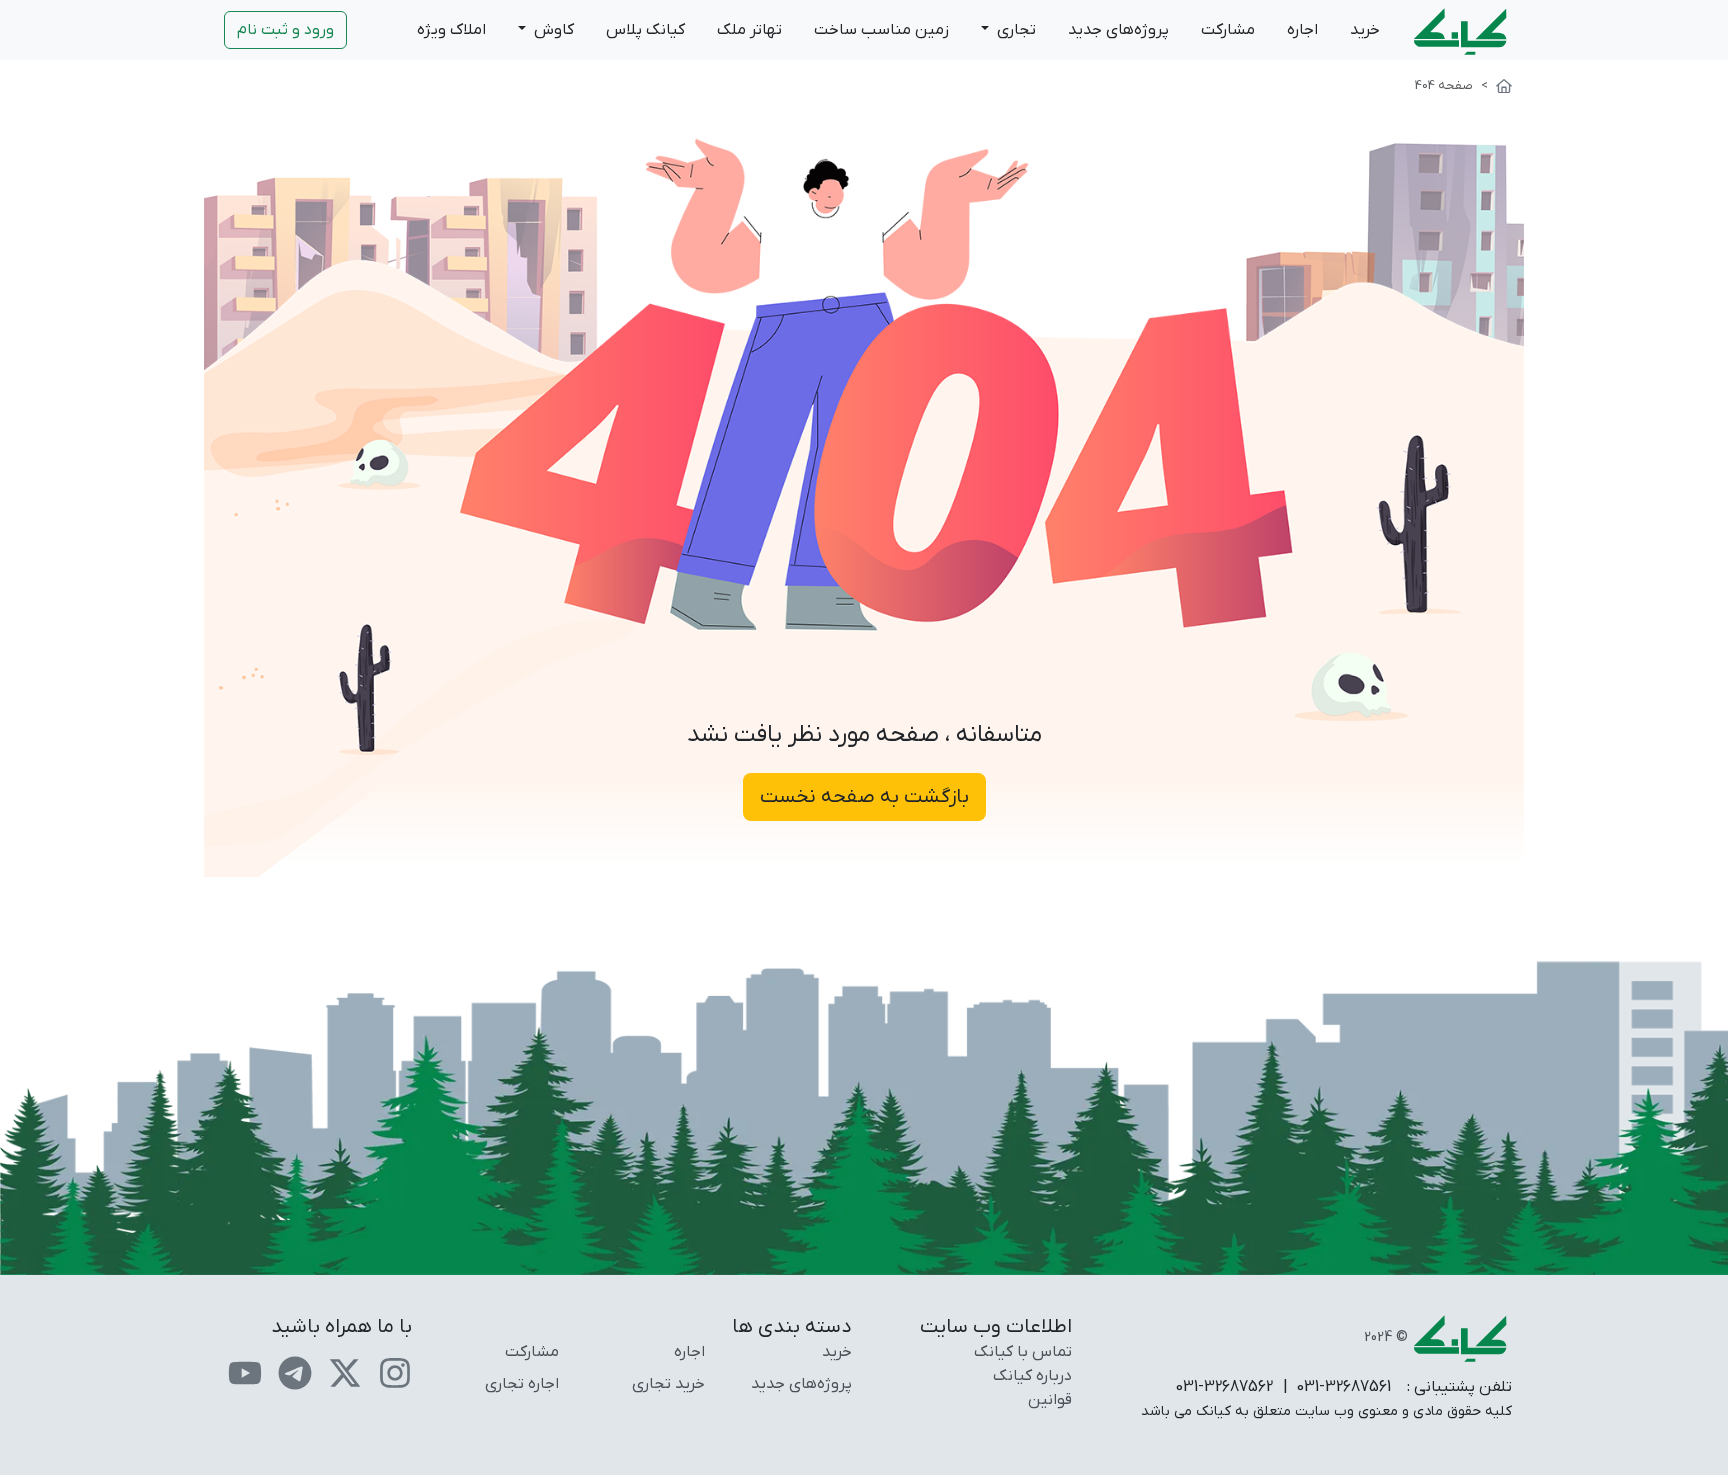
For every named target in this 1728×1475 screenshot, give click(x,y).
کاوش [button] (552, 30)
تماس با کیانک (1023, 1352)
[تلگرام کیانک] (295, 1373)
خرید (1365, 30)
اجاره (1302, 30)
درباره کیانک (1032, 1376)
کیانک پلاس (645, 30)
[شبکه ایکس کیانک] (345, 1373)
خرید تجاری (668, 1384)
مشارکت (1228, 30)
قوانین (1050, 1400)
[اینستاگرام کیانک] (395, 1373)
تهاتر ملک (749, 30)
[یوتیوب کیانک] (245, 1373)
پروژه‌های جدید (1118, 30)
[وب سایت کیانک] (1462, 30)
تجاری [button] (1014, 30)
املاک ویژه (451, 30)
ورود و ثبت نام (285, 30)
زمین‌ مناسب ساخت (881, 30)
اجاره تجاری (522, 1384)
